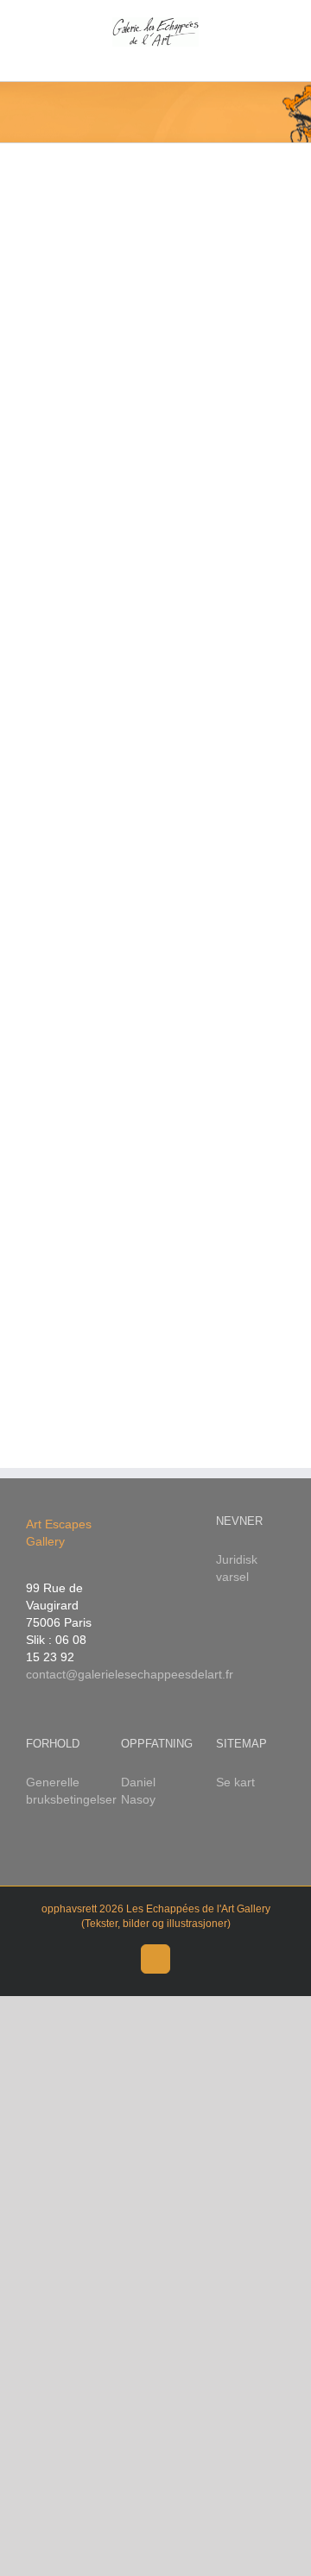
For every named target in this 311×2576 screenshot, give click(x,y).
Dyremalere (257, 884)
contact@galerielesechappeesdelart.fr (130, 1674)
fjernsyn (80, 659)
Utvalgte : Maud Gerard (249, 836)
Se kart (235, 1782)
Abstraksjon (78, 465)
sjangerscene (82, 800)
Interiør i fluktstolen (84, 334)
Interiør (66, 481)
